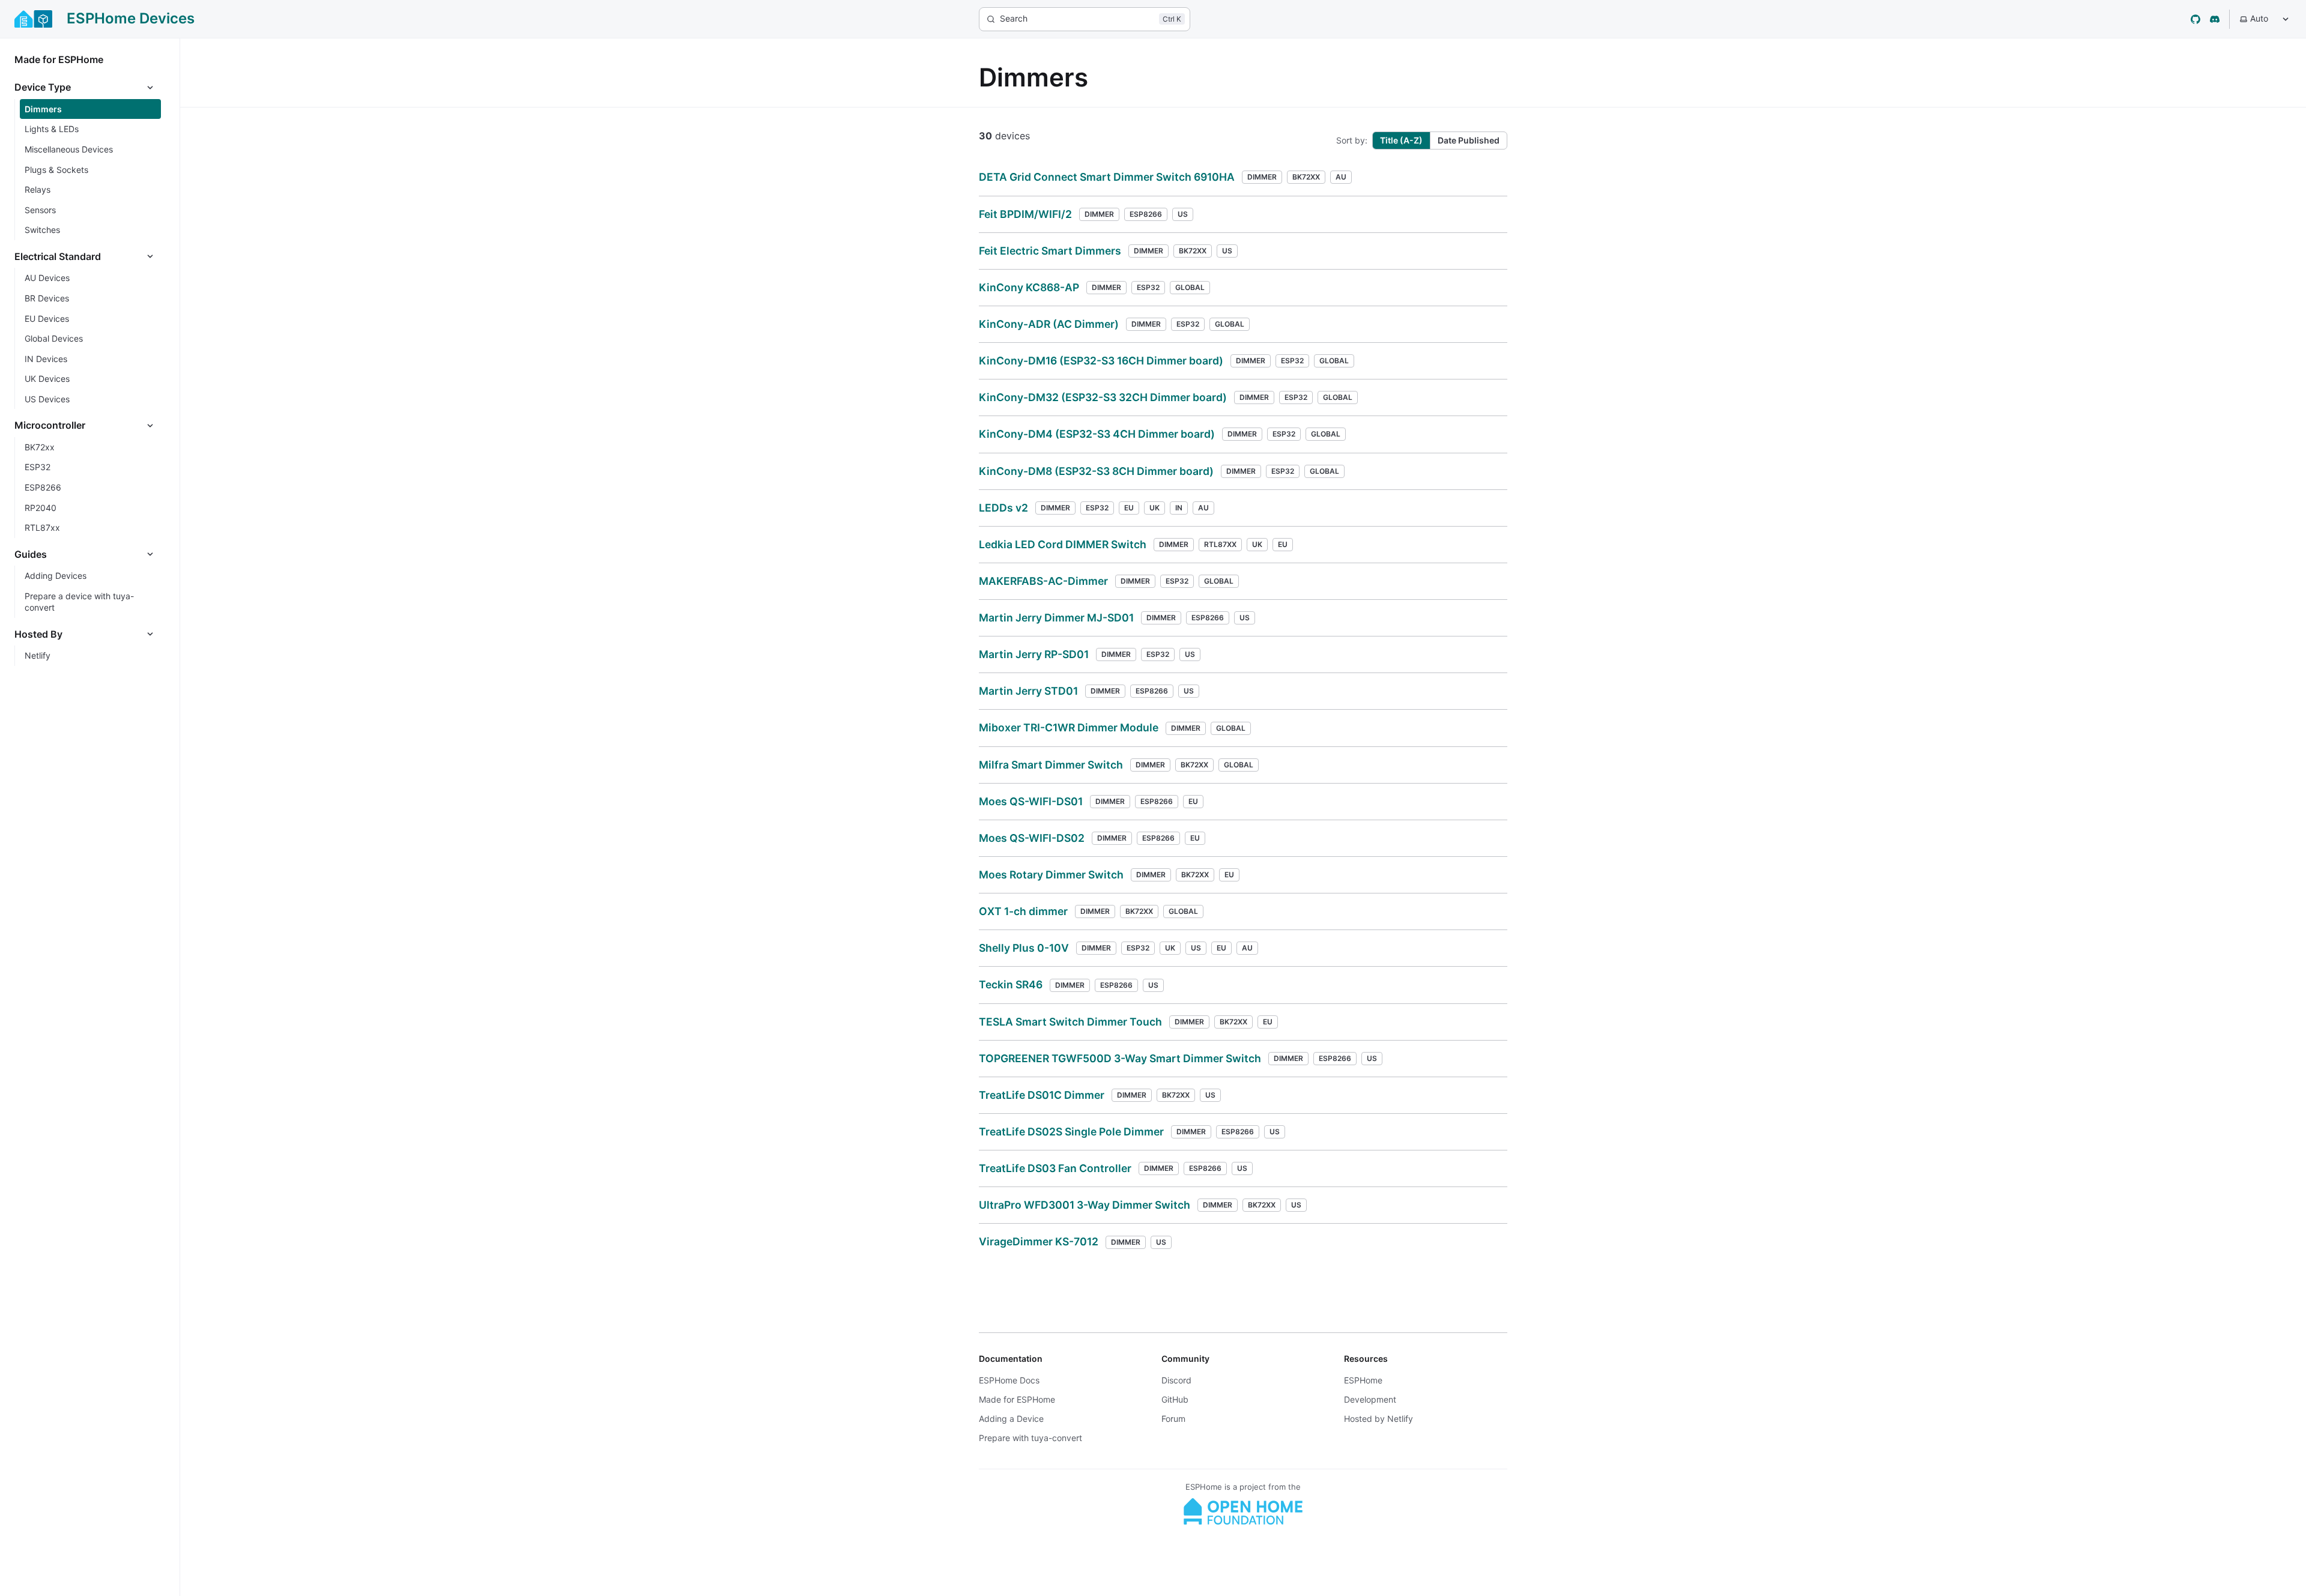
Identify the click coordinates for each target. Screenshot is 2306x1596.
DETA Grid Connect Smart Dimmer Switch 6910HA (1107, 177)
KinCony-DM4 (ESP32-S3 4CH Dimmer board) (1097, 434)
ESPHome (1363, 1380)
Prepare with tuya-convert (1030, 1438)
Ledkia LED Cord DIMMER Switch (1063, 544)
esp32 (1148, 287)
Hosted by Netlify (1378, 1419)
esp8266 (1146, 214)
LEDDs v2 (1003, 508)
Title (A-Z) (1401, 140)
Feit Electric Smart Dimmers (1050, 251)
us (1183, 214)
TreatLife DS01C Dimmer (1042, 1095)
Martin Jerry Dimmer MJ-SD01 (1056, 618)
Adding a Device (1011, 1419)
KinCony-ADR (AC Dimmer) (1049, 324)
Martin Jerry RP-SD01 (1034, 654)
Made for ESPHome (1017, 1399)
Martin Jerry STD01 (1028, 691)
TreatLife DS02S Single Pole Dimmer (1071, 1132)
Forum (1173, 1419)
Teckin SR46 (1011, 984)
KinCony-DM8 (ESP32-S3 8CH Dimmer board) (1096, 471)
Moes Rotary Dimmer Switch (1051, 875)
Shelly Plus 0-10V (1024, 948)
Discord (1176, 1380)
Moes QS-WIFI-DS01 (1031, 801)
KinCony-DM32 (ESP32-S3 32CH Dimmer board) (1103, 397)
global (1190, 287)
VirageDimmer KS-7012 (1039, 1241)
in (1179, 508)
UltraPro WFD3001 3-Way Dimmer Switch (1085, 1205)
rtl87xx (1220, 544)
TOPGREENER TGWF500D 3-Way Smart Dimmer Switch (1120, 1058)
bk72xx (1306, 177)
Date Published (1469, 140)
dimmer (1262, 177)
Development (1370, 1399)
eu (1129, 508)
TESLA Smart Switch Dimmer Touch (1070, 1022)
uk (1155, 508)
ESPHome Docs (1009, 1380)
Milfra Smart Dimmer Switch (1051, 765)
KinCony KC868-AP (1029, 287)
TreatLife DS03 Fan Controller (1055, 1168)
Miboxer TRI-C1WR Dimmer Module (1069, 727)
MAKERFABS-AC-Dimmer (1043, 581)
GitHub (1175, 1399)
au (1341, 177)
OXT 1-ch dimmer (1023, 911)
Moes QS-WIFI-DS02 (1032, 838)
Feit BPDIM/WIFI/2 (1025, 214)
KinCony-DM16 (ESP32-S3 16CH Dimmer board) (1101, 361)
